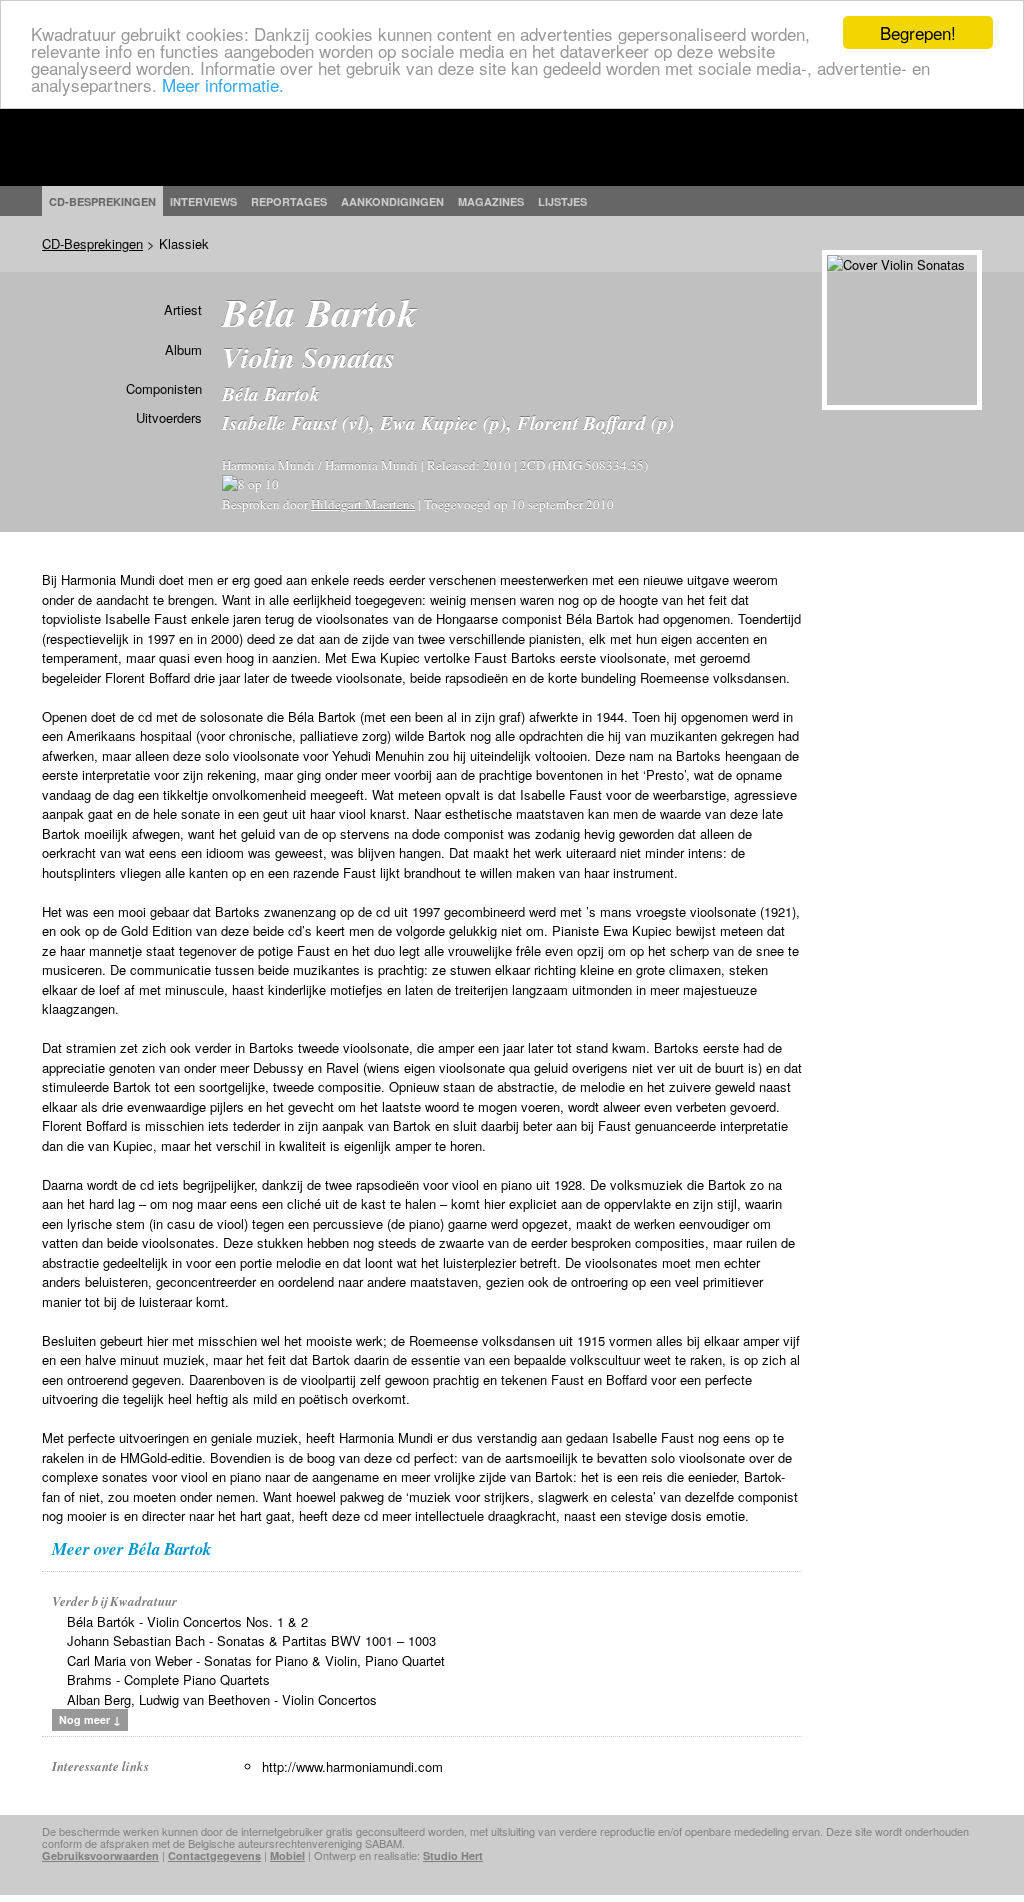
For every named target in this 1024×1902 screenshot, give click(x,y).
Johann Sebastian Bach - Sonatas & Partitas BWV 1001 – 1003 (251, 1640)
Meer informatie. (223, 84)
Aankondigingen (392, 201)
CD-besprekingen (102, 201)
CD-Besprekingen (92, 243)
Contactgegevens (214, 1855)
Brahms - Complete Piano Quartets (168, 1679)
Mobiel (287, 1855)
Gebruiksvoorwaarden (100, 1855)
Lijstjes (562, 201)
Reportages (289, 201)
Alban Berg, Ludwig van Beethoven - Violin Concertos (222, 1699)
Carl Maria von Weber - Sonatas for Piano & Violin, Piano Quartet (256, 1660)
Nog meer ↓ (90, 1719)
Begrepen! (918, 32)
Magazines (491, 201)
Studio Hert (453, 1855)
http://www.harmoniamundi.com (352, 1766)
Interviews (203, 201)
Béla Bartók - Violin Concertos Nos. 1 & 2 (187, 1621)
